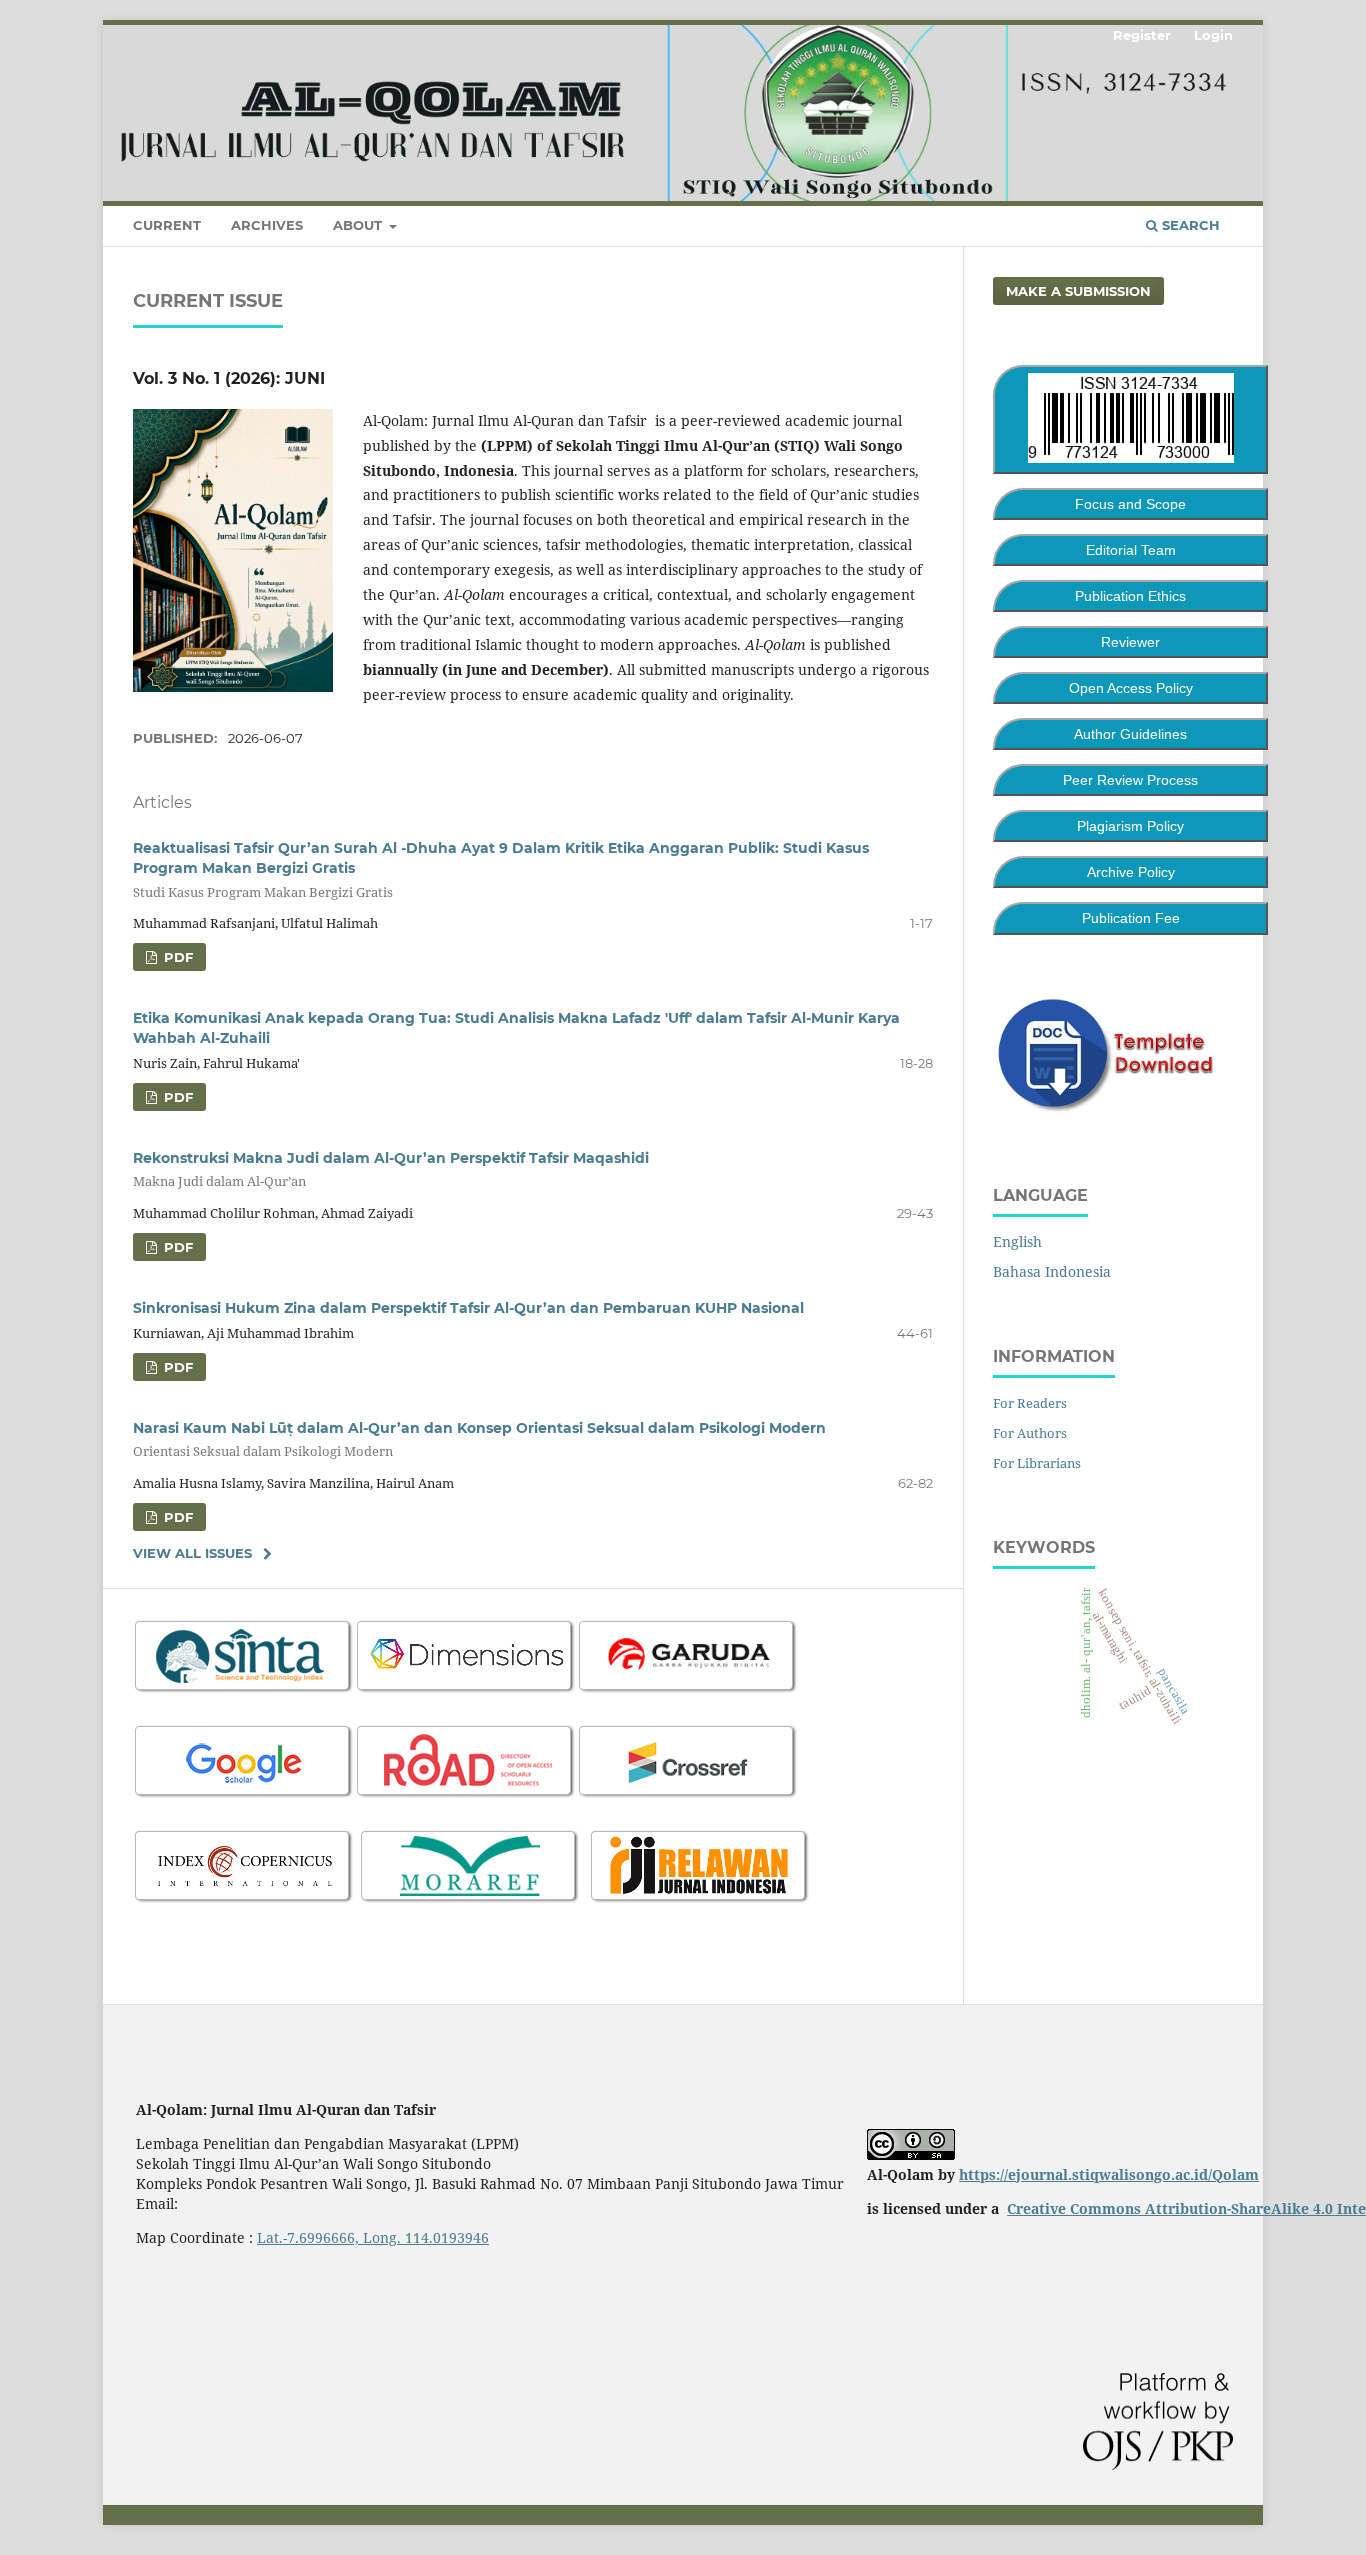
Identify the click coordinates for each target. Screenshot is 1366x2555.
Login (1213, 35)
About (359, 225)
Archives (267, 225)
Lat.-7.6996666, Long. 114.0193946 (373, 2237)
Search (1189, 225)
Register (1142, 35)
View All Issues (192, 1553)
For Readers (1030, 1403)
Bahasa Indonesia (1052, 1271)
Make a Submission (1078, 291)
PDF (176, 957)
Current (167, 225)
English (1017, 1241)
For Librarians (1037, 1463)
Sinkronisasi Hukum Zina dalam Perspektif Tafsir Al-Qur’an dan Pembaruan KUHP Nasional (468, 1308)
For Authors (1030, 1433)
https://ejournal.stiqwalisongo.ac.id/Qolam (1109, 2174)
